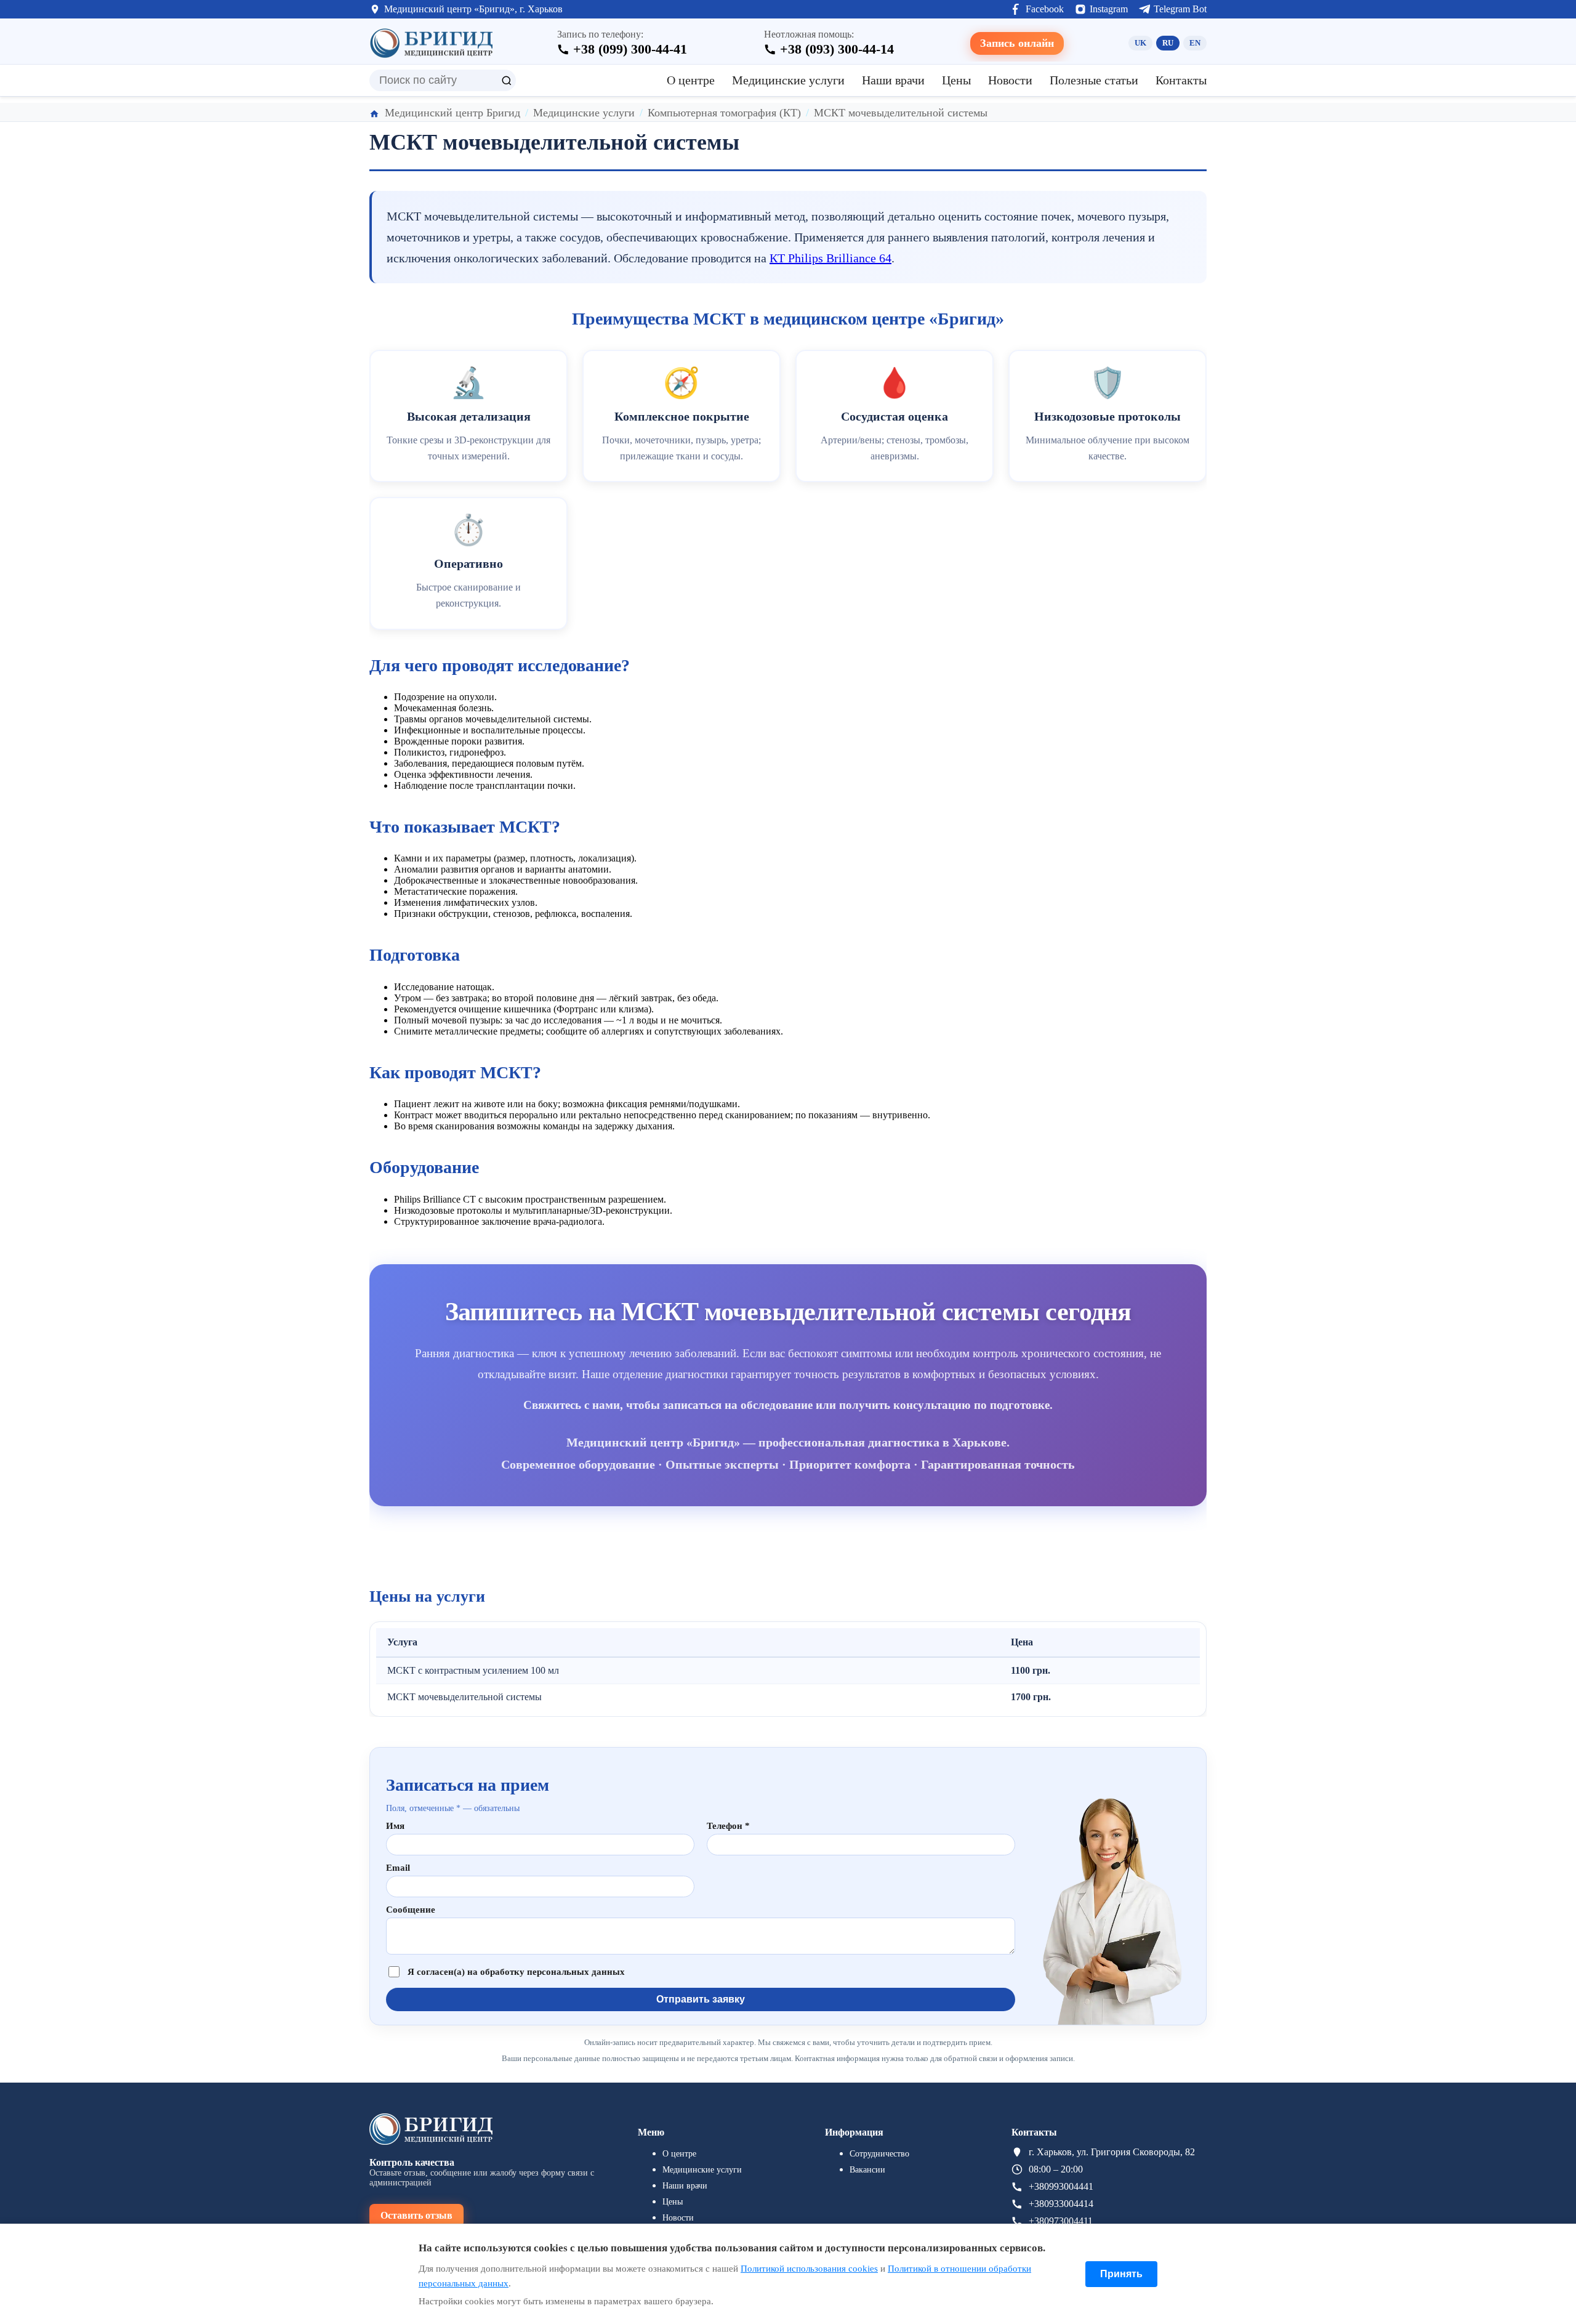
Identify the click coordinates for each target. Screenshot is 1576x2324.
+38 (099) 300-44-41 (630, 49)
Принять (1121, 2274)
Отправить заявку (701, 1999)
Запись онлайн (1017, 43)
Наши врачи (893, 80)
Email (398, 1868)
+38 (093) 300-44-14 (837, 49)
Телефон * (728, 1826)
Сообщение (411, 1910)
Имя (395, 1826)
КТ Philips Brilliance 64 (830, 258)
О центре (691, 80)
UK (1140, 43)
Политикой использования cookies (809, 2269)
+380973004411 (1061, 2221)
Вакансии (867, 2170)
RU (1168, 43)
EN (1195, 43)
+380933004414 (1061, 2204)
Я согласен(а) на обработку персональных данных (516, 1972)
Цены (956, 80)
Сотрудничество (879, 2154)
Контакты (1181, 80)
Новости (1010, 80)
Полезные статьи (1094, 80)
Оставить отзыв (416, 2215)
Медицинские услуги (788, 80)
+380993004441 (1061, 2186)
